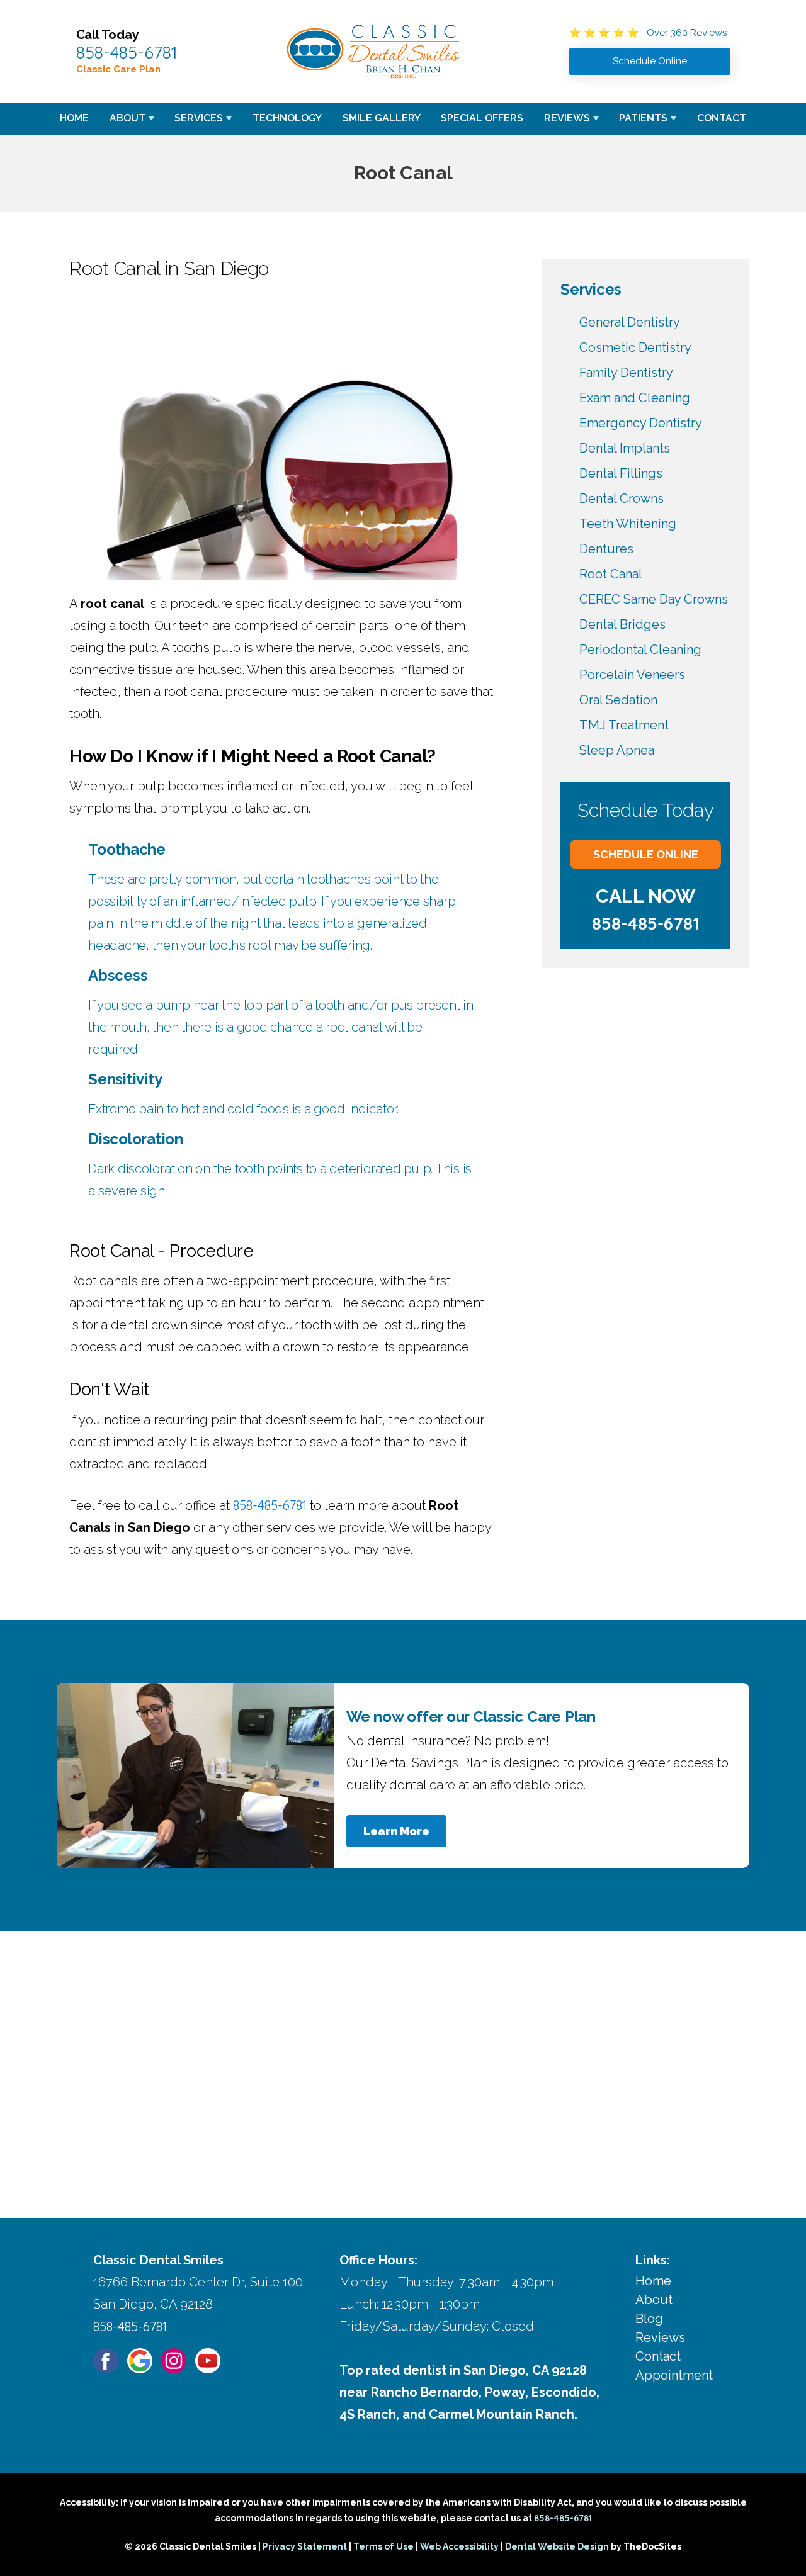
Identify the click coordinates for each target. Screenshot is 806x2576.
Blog (649, 2319)
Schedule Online (646, 854)
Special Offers (482, 118)
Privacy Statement (305, 2546)
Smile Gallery (382, 118)
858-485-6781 (127, 52)
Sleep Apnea (617, 750)
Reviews (567, 118)
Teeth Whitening (628, 524)
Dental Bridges (622, 624)
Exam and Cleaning (635, 398)
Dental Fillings (621, 473)
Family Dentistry (626, 373)
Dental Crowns (622, 498)
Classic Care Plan (118, 69)
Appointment (674, 2375)
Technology (287, 118)
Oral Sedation (618, 700)
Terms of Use (383, 2546)
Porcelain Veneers (632, 675)
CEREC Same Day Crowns (654, 599)
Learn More (396, 1831)
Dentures (606, 549)
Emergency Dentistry (641, 423)
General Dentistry (630, 322)
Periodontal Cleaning (640, 650)
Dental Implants (625, 448)
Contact (722, 118)
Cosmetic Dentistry (635, 347)
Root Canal (611, 574)
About (128, 118)
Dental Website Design (557, 2546)
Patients (643, 118)
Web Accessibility (459, 2546)
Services (199, 118)
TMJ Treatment (624, 725)
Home (74, 118)
